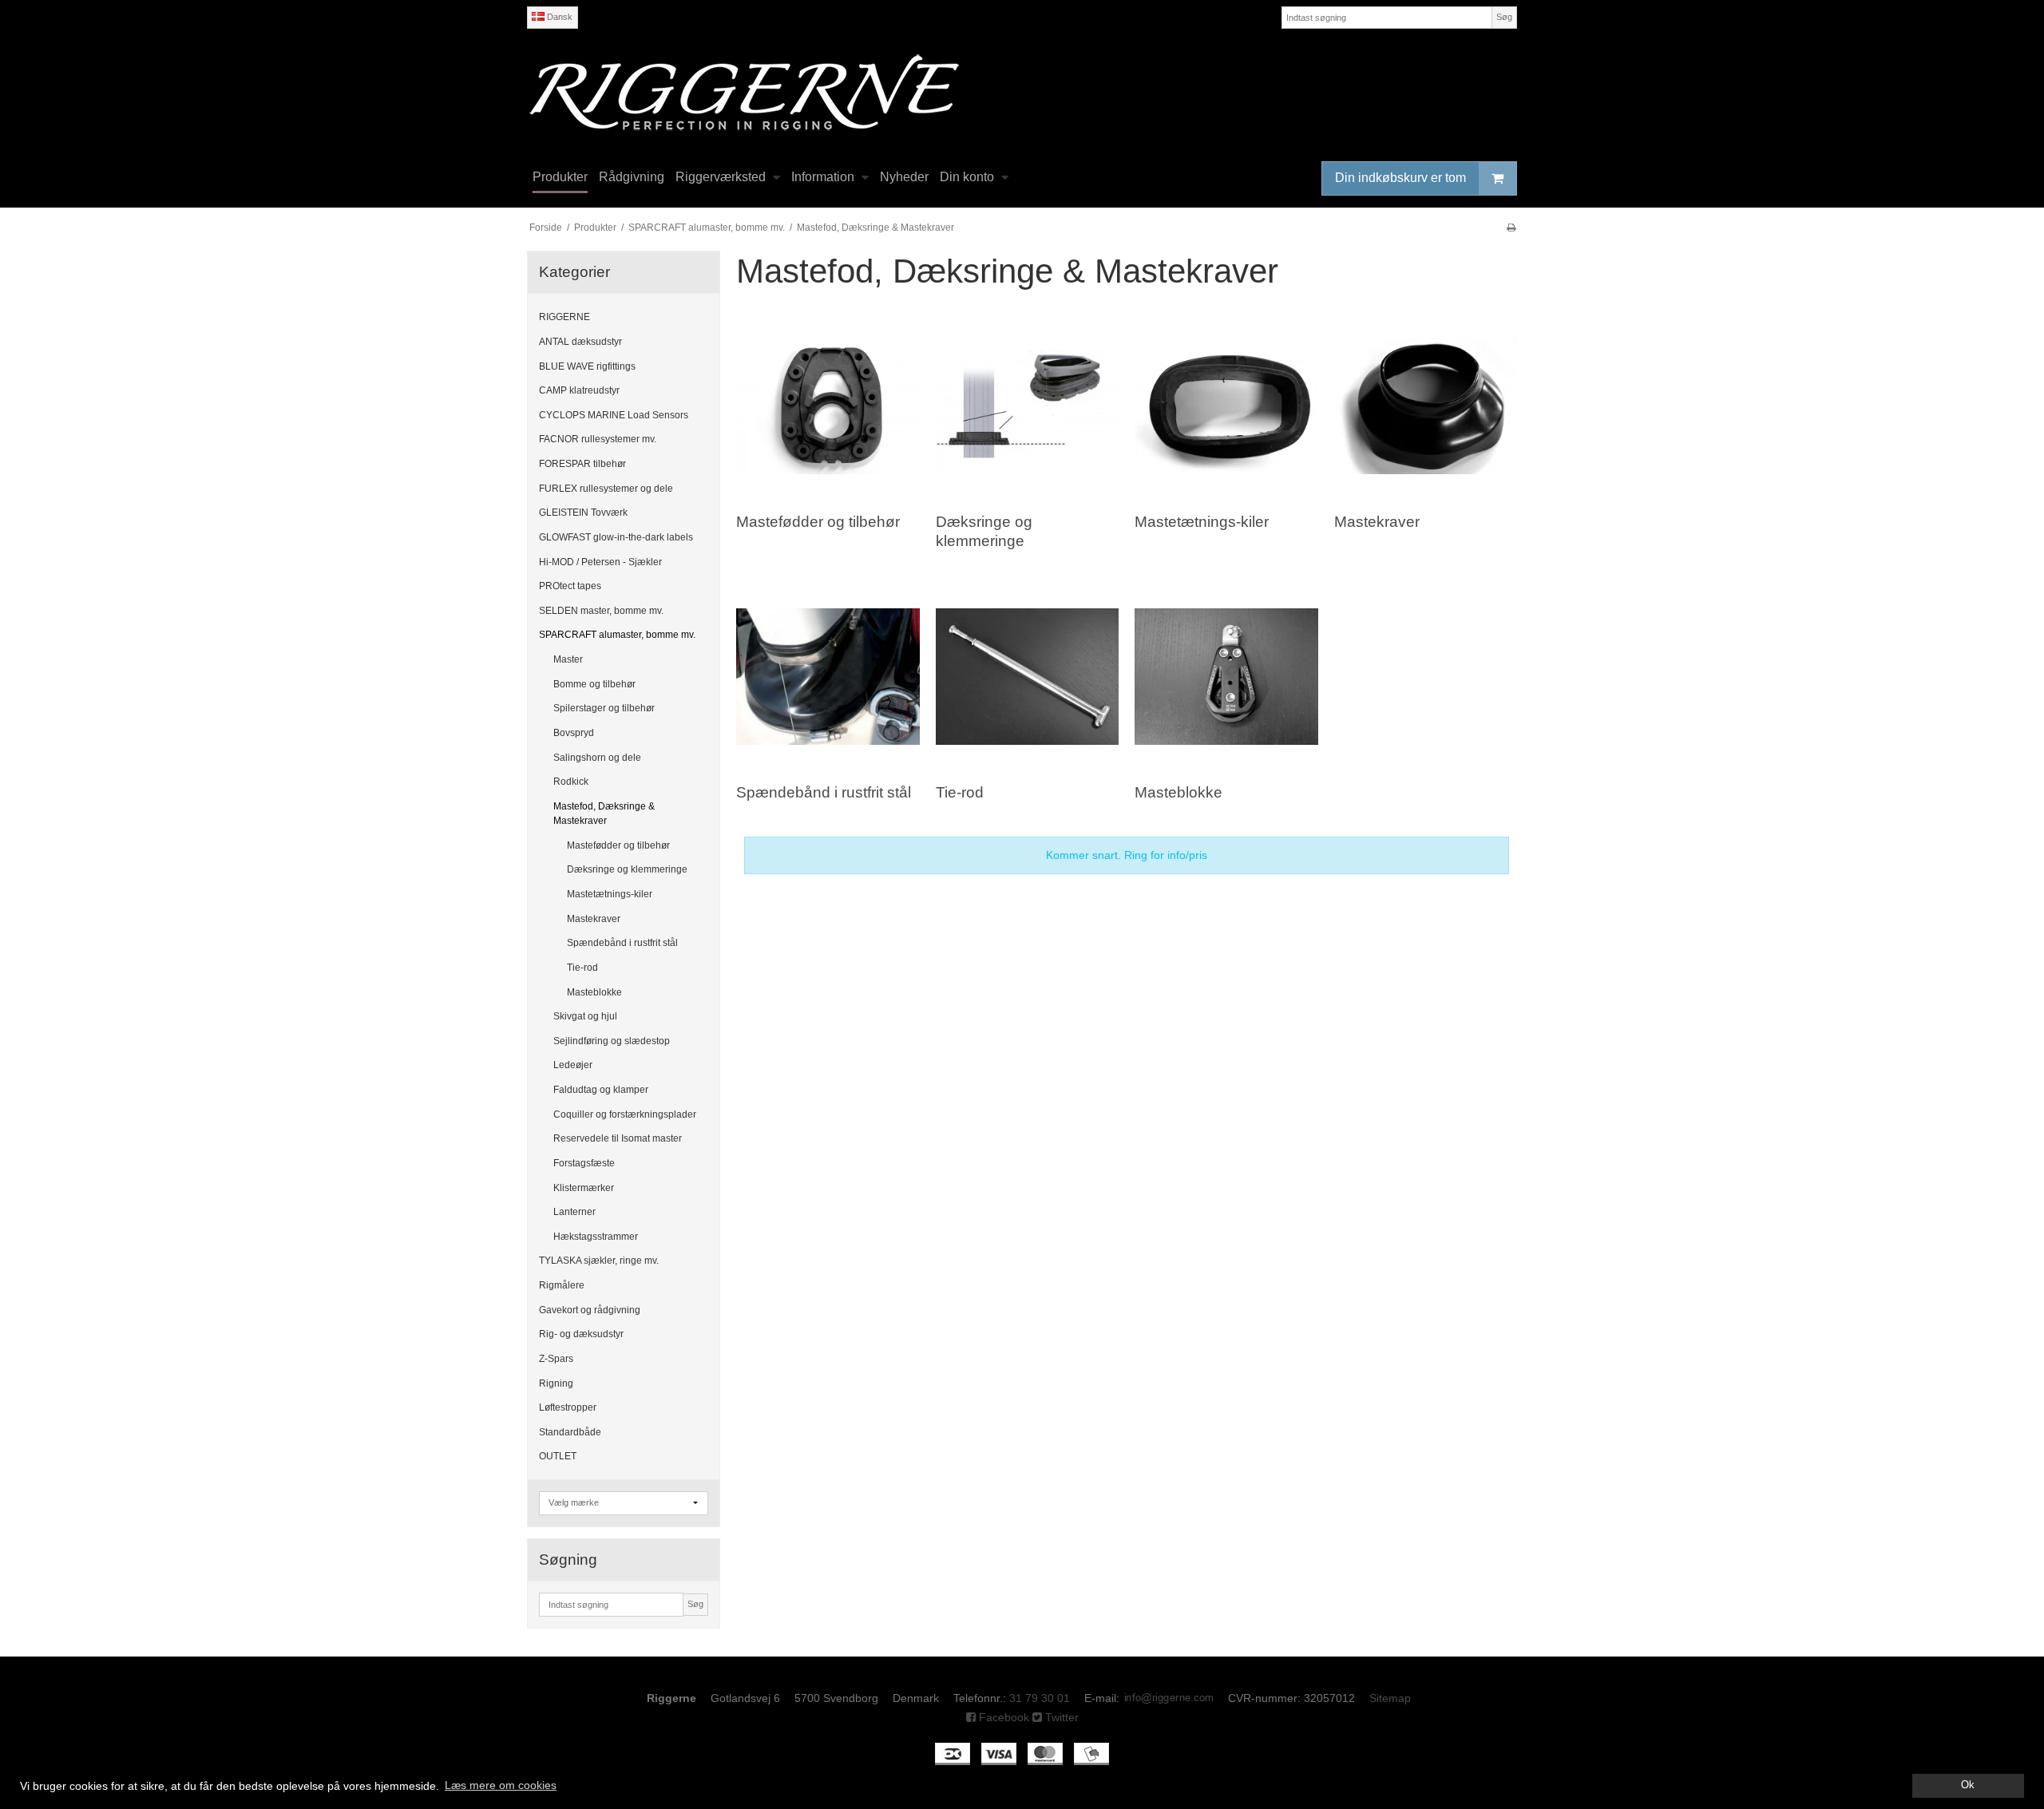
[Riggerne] (1022, 92)
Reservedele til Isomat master (618, 1138)
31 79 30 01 (1040, 1698)
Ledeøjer (573, 1065)
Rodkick (571, 782)
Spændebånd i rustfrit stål (622, 943)
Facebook (1002, 1717)
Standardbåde (570, 1432)
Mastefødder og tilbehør (618, 845)
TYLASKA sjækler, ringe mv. (599, 1261)
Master (568, 659)
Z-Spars (556, 1359)
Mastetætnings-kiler (610, 894)
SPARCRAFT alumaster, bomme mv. (617, 635)
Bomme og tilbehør (594, 684)
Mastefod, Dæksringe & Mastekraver (604, 813)
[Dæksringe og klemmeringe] (1027, 406)
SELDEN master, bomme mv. (601, 611)
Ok (1968, 1785)
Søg (1504, 17)
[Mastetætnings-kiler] (1226, 406)
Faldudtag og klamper (601, 1090)
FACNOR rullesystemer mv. (598, 439)
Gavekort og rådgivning (590, 1310)
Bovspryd (574, 733)
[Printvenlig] (1511, 228)
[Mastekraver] (1426, 406)
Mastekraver (594, 919)
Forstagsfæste (584, 1163)
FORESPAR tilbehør (582, 464)
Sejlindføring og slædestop (612, 1041)
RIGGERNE (564, 317)
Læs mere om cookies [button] (501, 1785)
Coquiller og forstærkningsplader (625, 1114)
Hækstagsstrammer (596, 1237)
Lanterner (574, 1212)
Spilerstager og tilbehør (604, 708)
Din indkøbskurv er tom (1400, 178)
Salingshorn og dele (597, 758)
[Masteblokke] (1226, 677)
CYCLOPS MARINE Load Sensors (614, 415)
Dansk (559, 17)
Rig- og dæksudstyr (581, 1334)
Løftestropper (568, 1407)
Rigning (556, 1383)
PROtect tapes (570, 586)
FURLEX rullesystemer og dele (606, 489)
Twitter (1060, 1717)
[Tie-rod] (1027, 677)
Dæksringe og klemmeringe (627, 869)
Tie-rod (582, 968)
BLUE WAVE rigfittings (587, 366)
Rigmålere (562, 1285)
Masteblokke (594, 992)
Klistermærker (584, 1188)
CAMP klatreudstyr (579, 390)
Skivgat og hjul (585, 1016)
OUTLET (558, 1456)
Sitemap (1390, 1698)
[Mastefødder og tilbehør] (828, 406)
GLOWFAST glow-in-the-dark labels (616, 537)
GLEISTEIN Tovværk (583, 513)
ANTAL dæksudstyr (580, 342)
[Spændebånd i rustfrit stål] (828, 677)
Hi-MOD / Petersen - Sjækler (600, 562)
